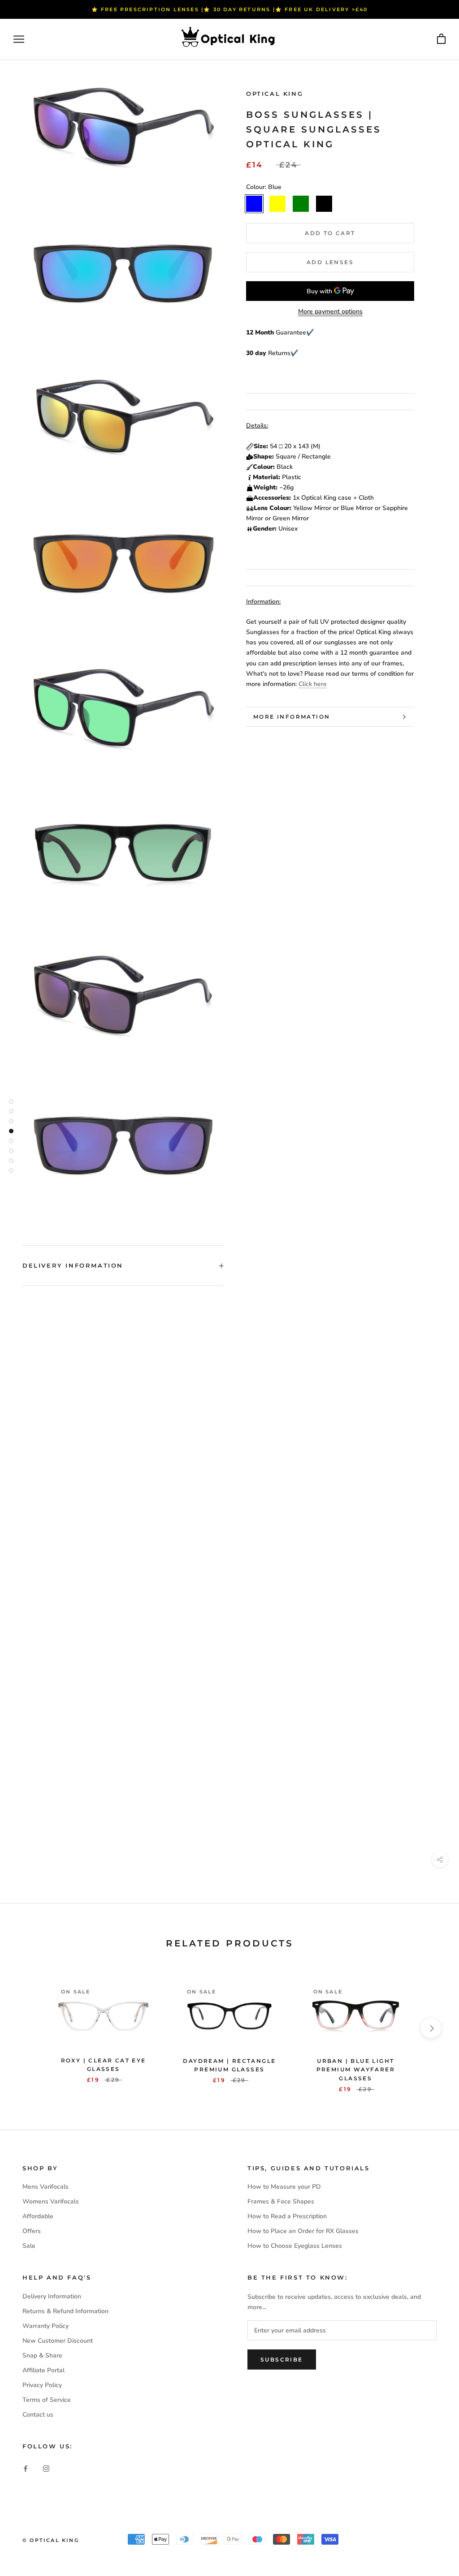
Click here (313, 684)
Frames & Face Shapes (281, 2201)
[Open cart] (441, 39)
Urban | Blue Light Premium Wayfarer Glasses (356, 2070)
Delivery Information (73, 1265)
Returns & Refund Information (65, 2311)
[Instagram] (46, 2468)
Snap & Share (42, 2355)
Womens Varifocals (51, 2201)
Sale (29, 2246)
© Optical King (51, 2540)
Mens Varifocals (45, 2187)
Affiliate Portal (43, 2370)
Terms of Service (47, 2400)
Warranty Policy (45, 2326)
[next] (431, 2028)
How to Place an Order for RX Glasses (303, 2231)
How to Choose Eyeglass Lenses (295, 2246)
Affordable (38, 2216)
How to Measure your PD (284, 2187)
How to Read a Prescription (287, 2216)
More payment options (330, 311)
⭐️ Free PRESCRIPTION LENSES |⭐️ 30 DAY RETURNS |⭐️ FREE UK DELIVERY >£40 (230, 9)
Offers (32, 2231)
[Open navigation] (19, 39)
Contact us (38, 2415)
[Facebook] (26, 2468)
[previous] (28, 2028)
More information (292, 717)
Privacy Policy (42, 2385)
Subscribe (282, 2360)
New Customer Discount (58, 2341)
